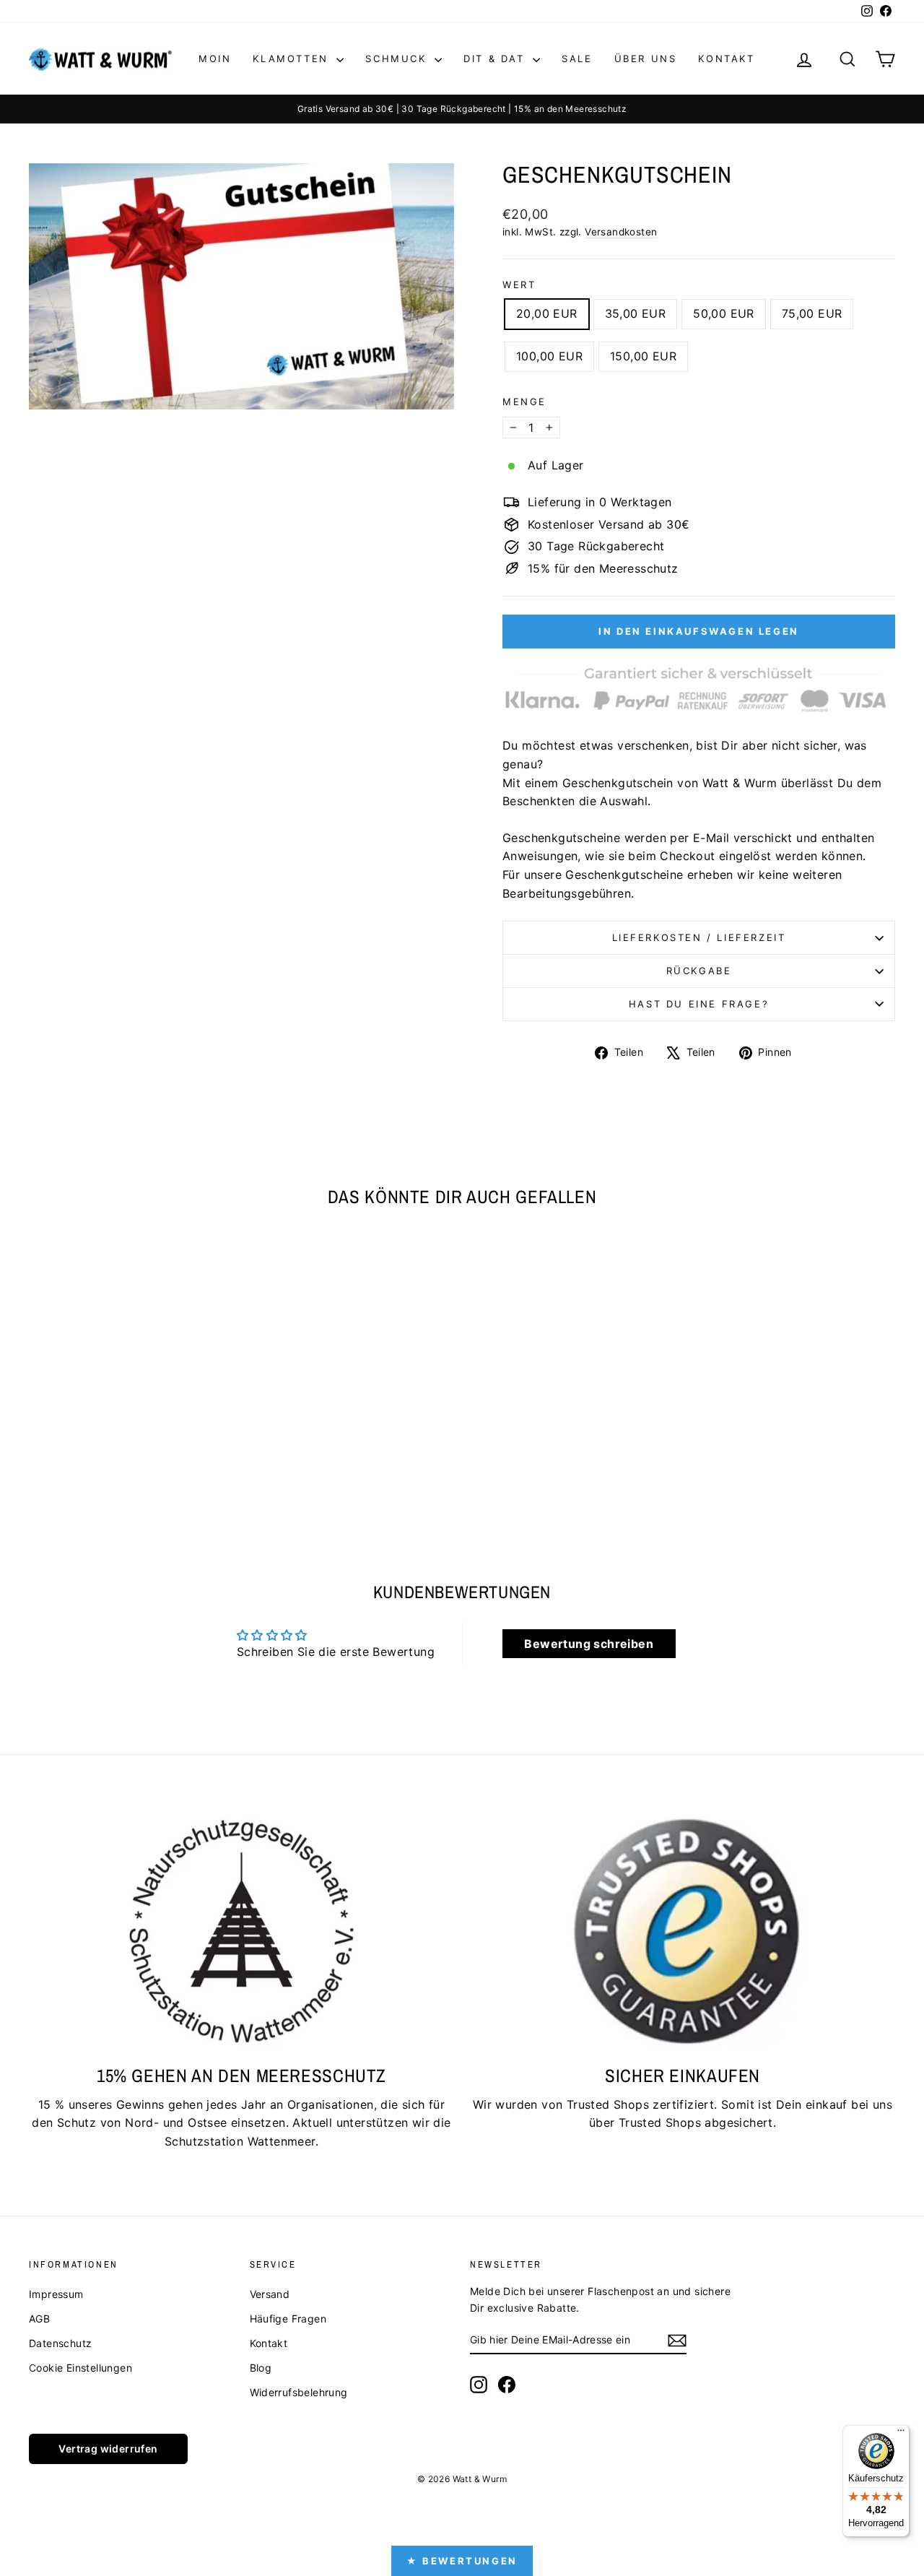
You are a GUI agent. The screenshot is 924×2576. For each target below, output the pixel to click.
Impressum (56, 2294)
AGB (39, 2319)
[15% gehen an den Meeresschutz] (241, 1931)
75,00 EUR (812, 313)
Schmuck (398, 58)
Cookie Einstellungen (80, 2368)
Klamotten (293, 58)
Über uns (646, 58)
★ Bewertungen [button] (462, 2561)
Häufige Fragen (288, 2319)
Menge (524, 402)
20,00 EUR (547, 313)
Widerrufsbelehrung (299, 2392)
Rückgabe (699, 971)
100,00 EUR (549, 356)
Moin (215, 58)
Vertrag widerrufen (108, 2449)
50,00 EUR (724, 313)
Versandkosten (621, 232)
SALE (577, 58)
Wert (519, 285)
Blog (261, 2368)
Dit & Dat (496, 58)
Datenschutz (60, 2343)
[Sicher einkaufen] (683, 1931)
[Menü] (901, 2434)
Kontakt (726, 58)
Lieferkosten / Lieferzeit (699, 937)
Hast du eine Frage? (699, 1004)
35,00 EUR (636, 313)
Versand (270, 2294)
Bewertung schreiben (589, 1644)
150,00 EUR (643, 356)
